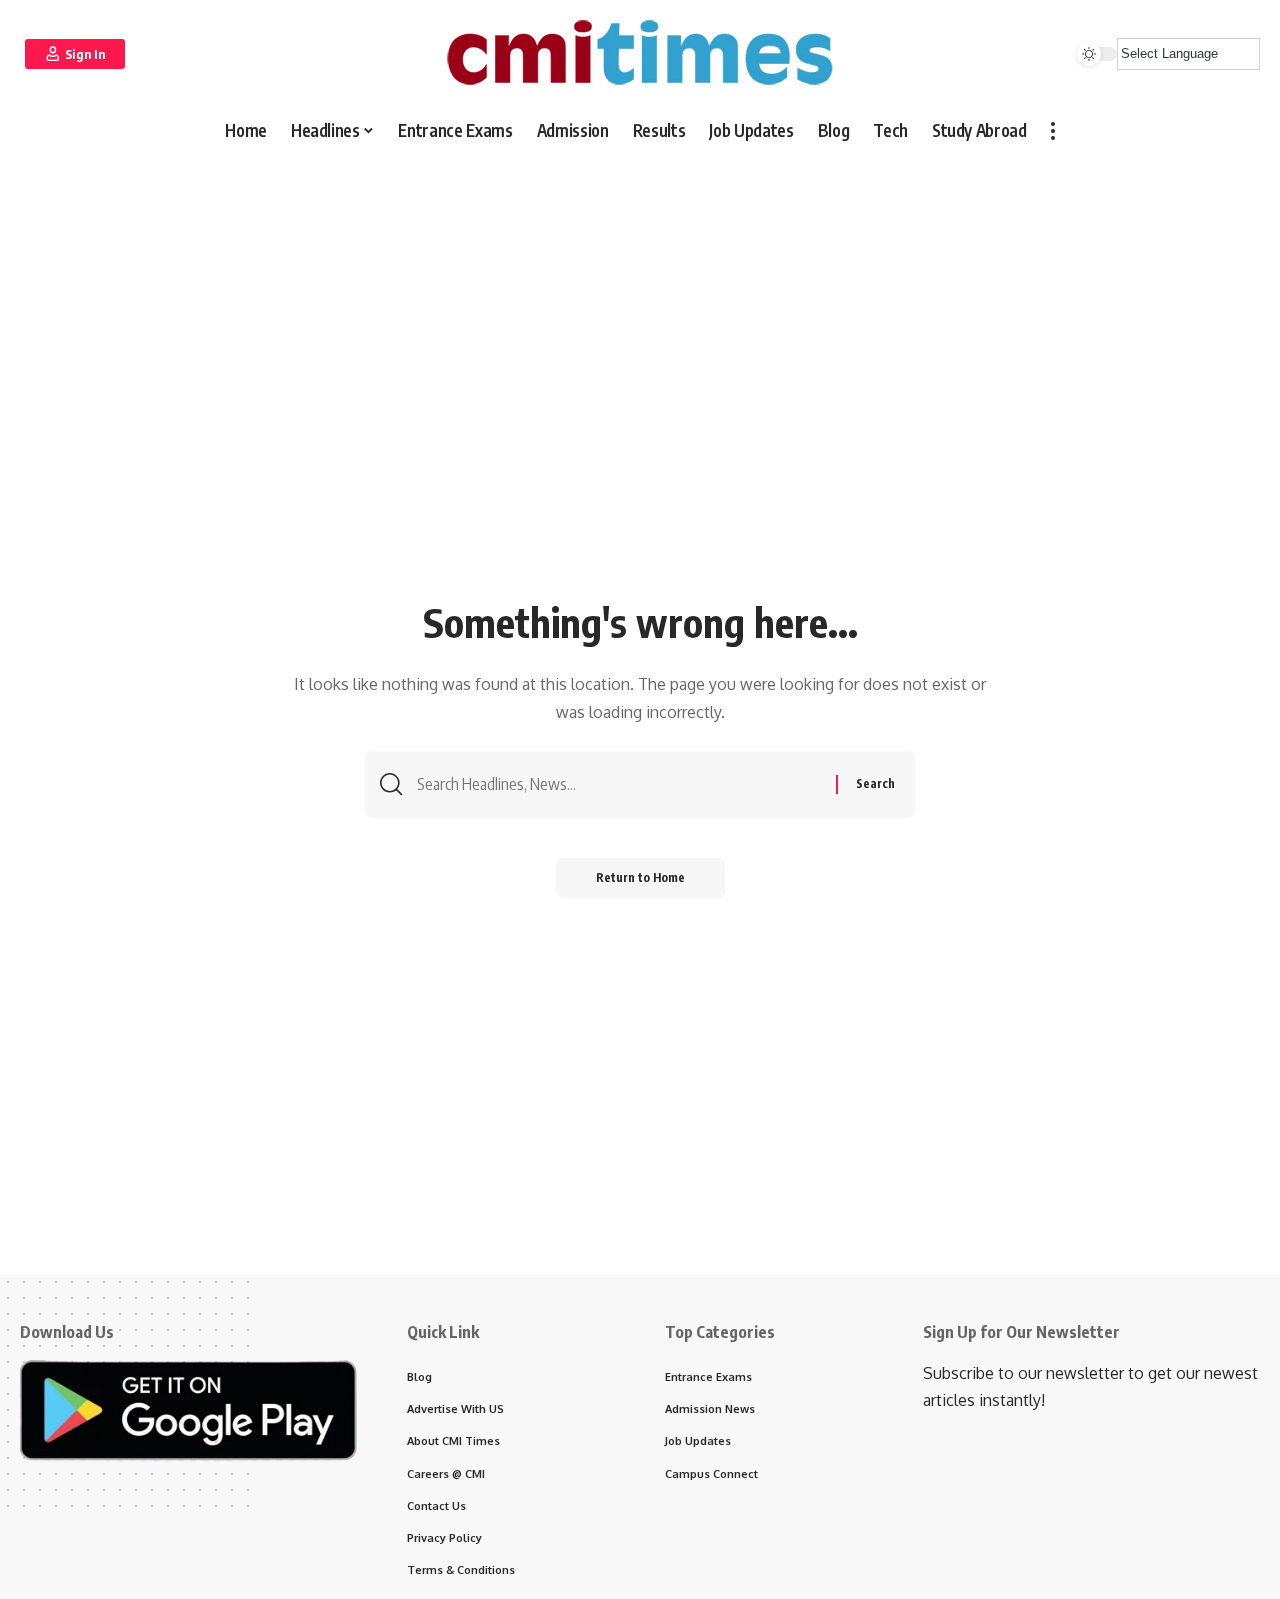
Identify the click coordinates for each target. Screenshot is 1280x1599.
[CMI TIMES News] (639, 53)
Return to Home (640, 877)
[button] (75, 54)
